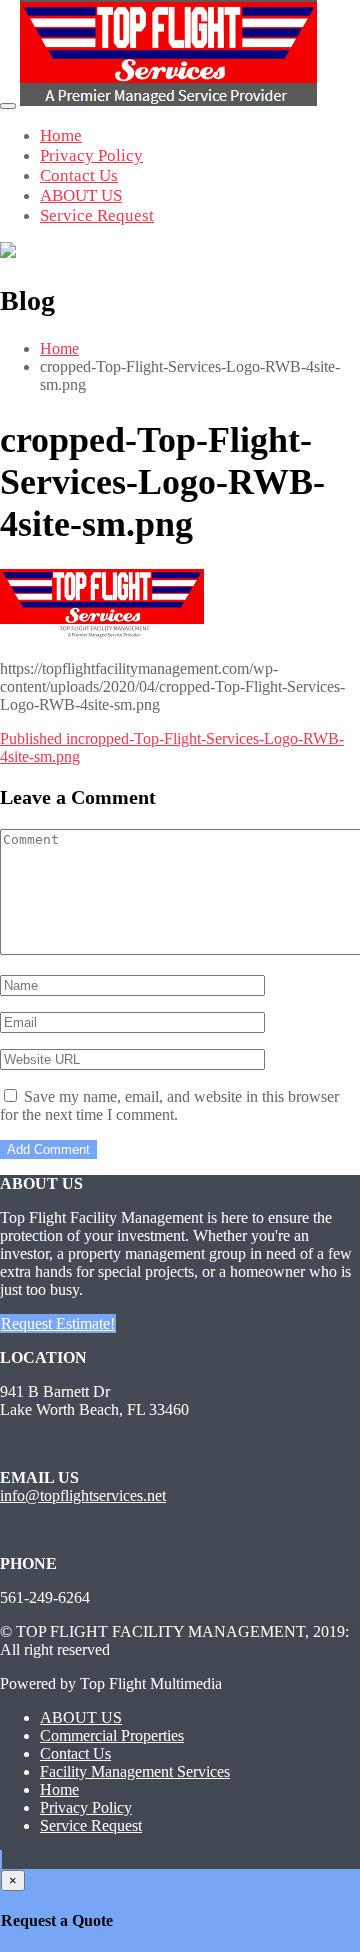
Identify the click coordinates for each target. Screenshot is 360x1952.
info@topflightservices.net (83, 1495)
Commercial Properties (112, 1735)
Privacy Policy (91, 155)
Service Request (97, 215)
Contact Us (79, 175)
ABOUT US (81, 195)
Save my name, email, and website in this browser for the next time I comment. (169, 1105)
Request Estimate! (58, 1323)
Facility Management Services (135, 1771)
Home (61, 135)
